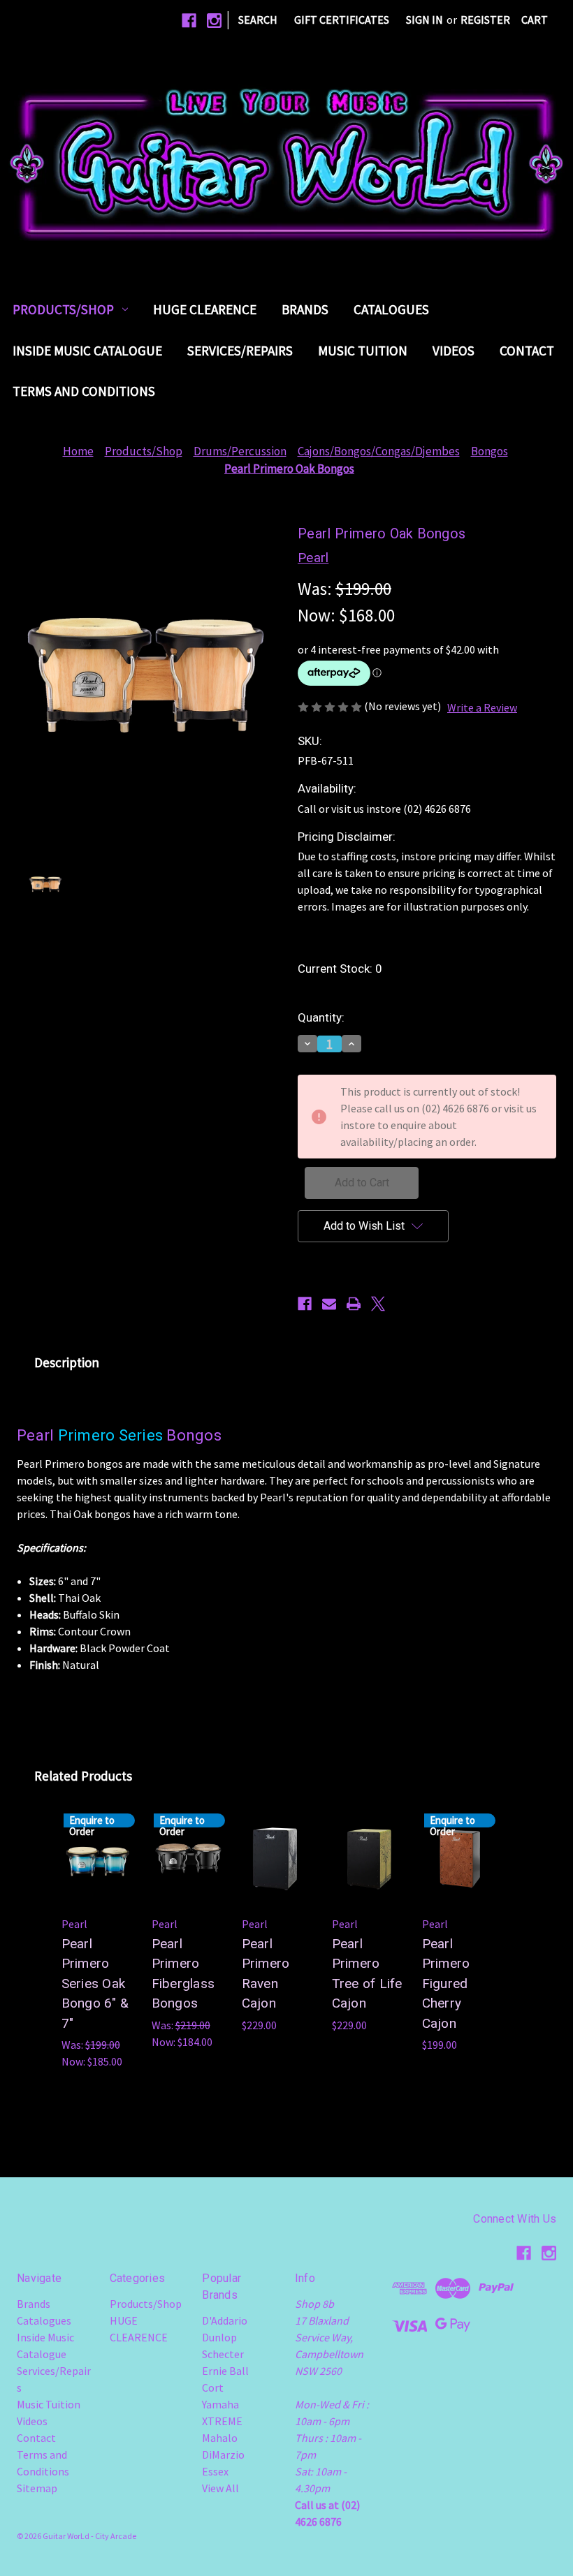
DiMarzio (223, 2454)
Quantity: (321, 1017)
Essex (215, 2471)
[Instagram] (214, 21)
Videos (454, 351)
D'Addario (225, 2320)
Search (258, 20)
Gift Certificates (342, 20)
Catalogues (391, 309)
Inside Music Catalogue (87, 351)
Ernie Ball (225, 2371)
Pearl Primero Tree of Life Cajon (367, 1974)
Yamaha (220, 2404)
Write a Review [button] (482, 707)
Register (485, 20)
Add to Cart (278, 1878)
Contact (527, 351)
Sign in (425, 20)
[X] (378, 1304)
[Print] (354, 1304)
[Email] (329, 1304)
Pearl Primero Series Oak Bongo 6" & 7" (95, 1983)
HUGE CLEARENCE (205, 309)
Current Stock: (340, 969)
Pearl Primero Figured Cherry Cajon (446, 1983)
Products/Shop (63, 309)
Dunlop (219, 2337)
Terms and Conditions (84, 391)
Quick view (278, 1839)
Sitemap (37, 2488)
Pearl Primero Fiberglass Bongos (183, 1974)
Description (67, 1362)
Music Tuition (363, 351)
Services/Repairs (240, 351)
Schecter (223, 2354)
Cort (213, 2387)
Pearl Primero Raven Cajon (266, 1974)
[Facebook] (189, 21)
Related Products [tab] (83, 1776)
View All (220, 2488)
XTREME (222, 2421)
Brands (305, 309)
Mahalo (220, 2438)
